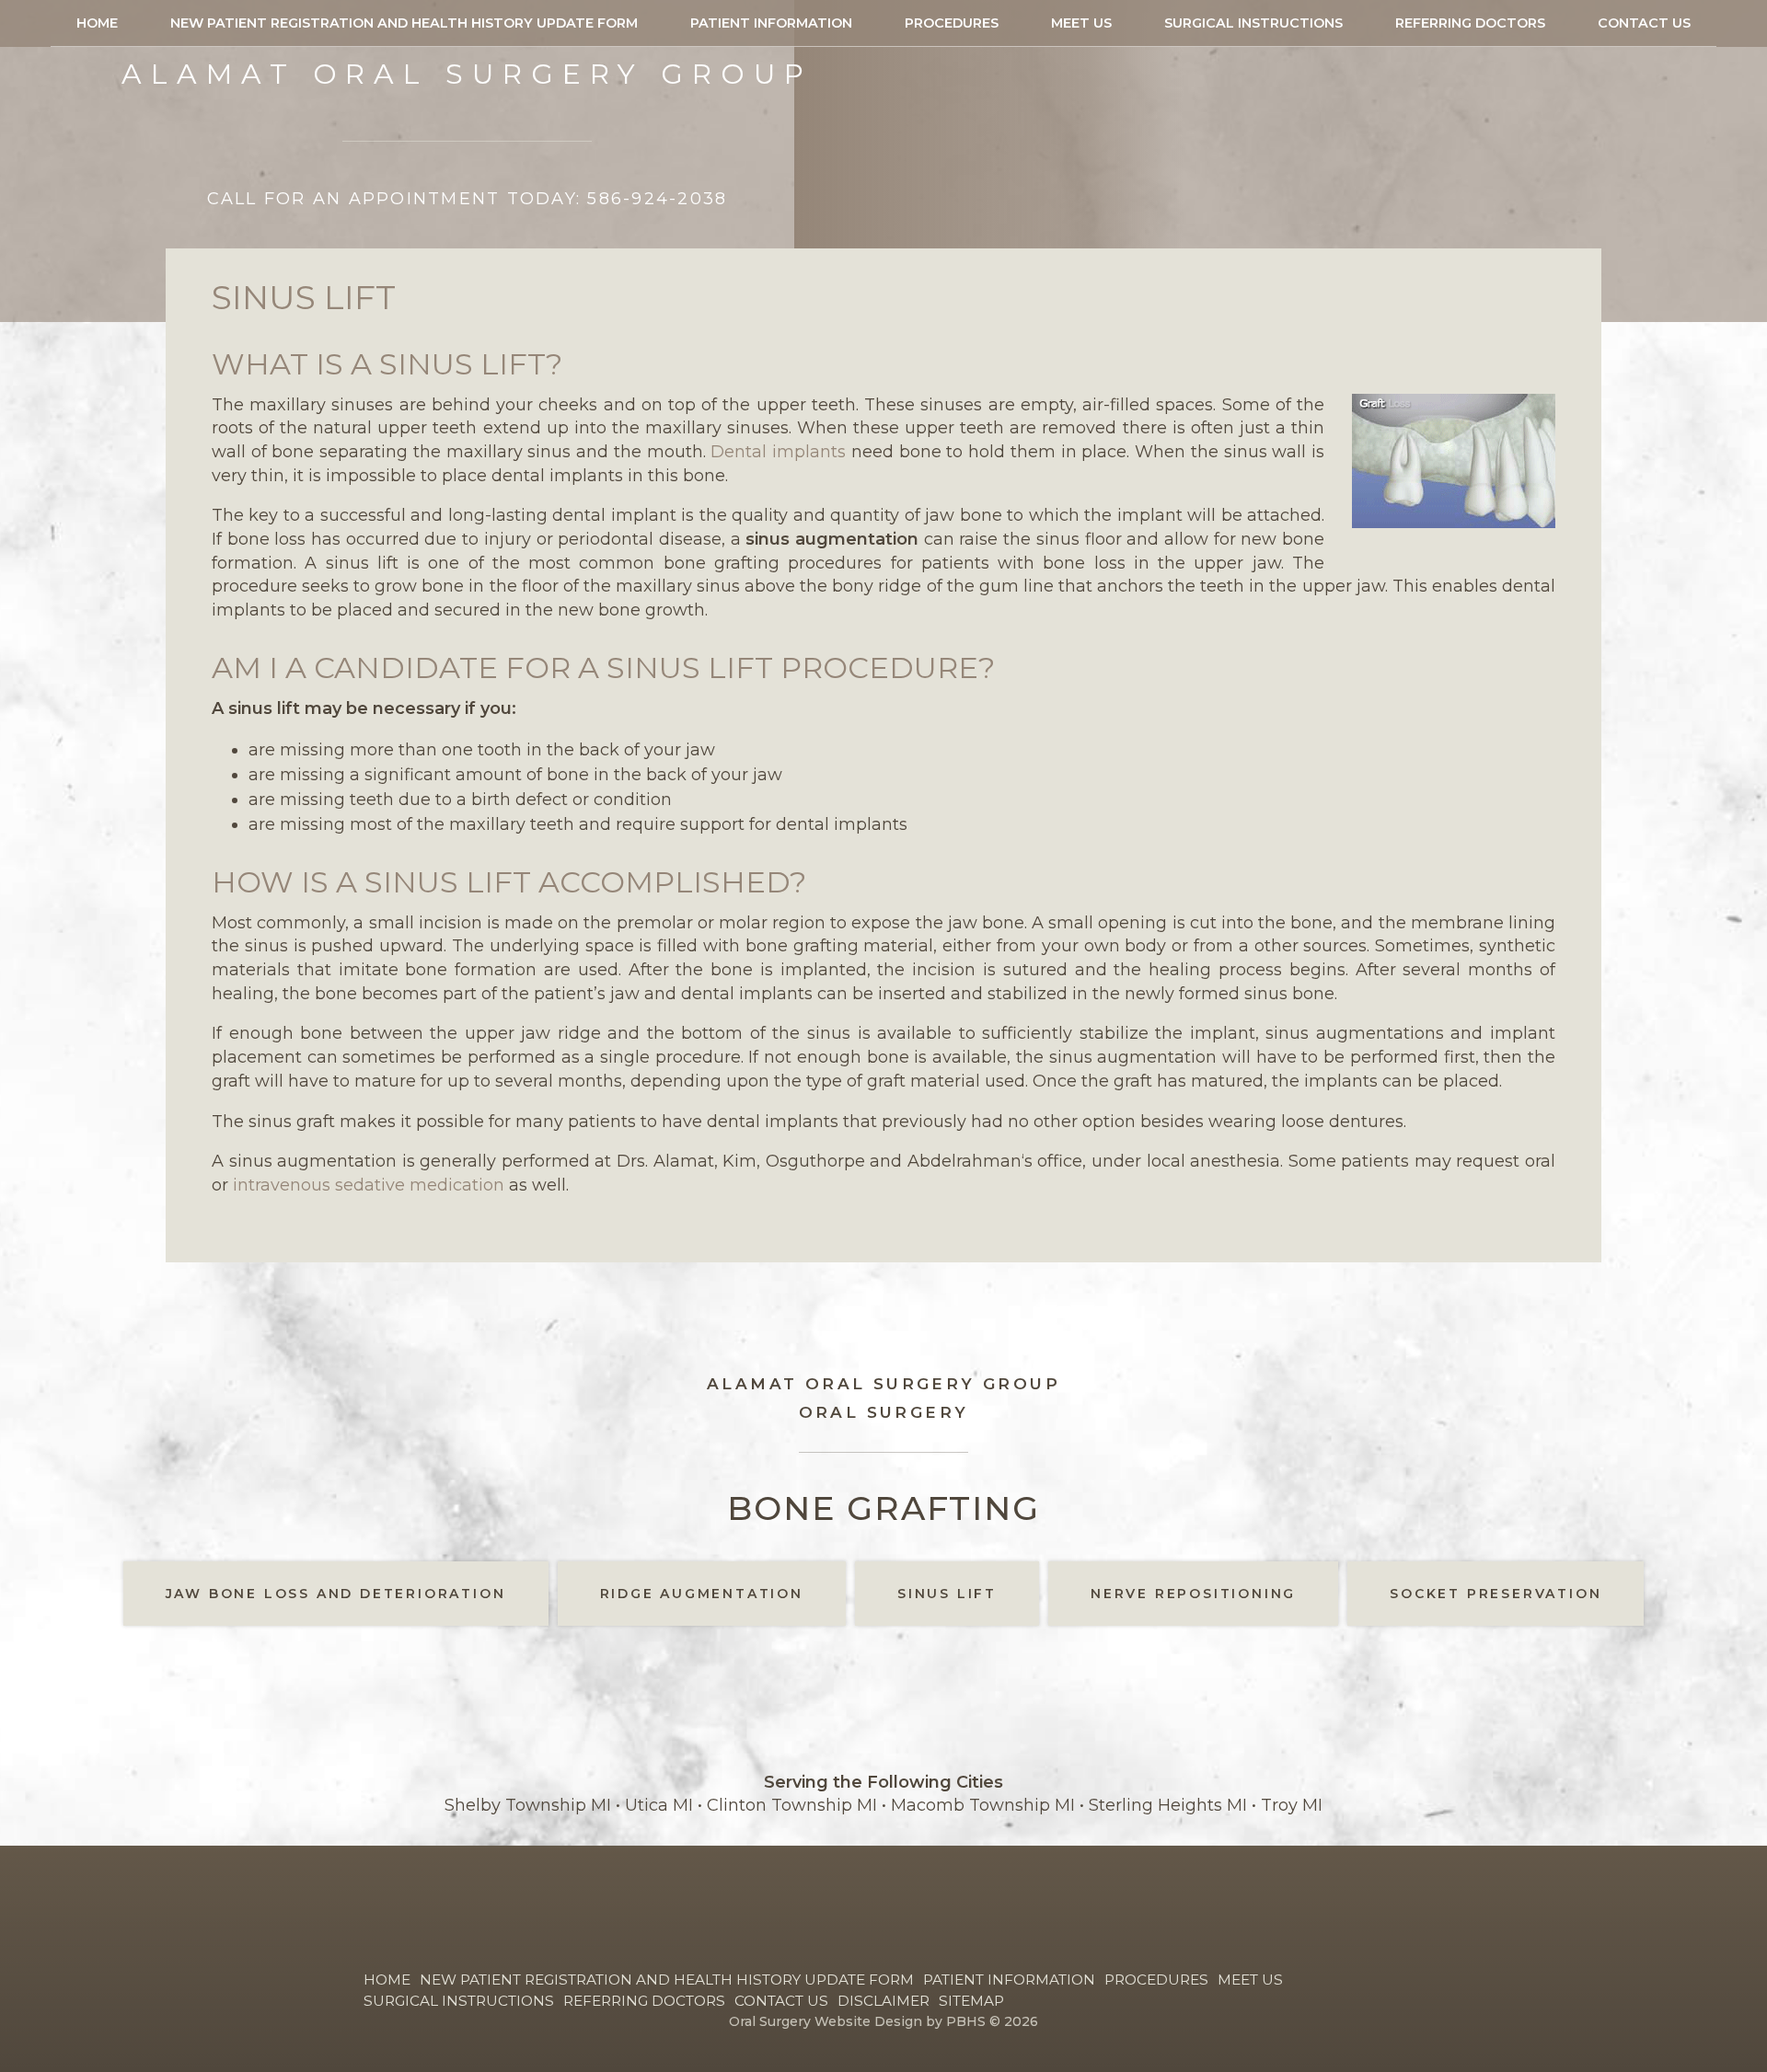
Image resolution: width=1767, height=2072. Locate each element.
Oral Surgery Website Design (826, 2021)
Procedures (952, 23)
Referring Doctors (1470, 23)
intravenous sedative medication (369, 1185)
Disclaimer (883, 2001)
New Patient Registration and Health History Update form (404, 23)
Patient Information (771, 23)
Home (97, 23)
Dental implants (778, 452)
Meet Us (1081, 23)
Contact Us (1644, 23)
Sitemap (971, 2001)
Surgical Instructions (1253, 23)
